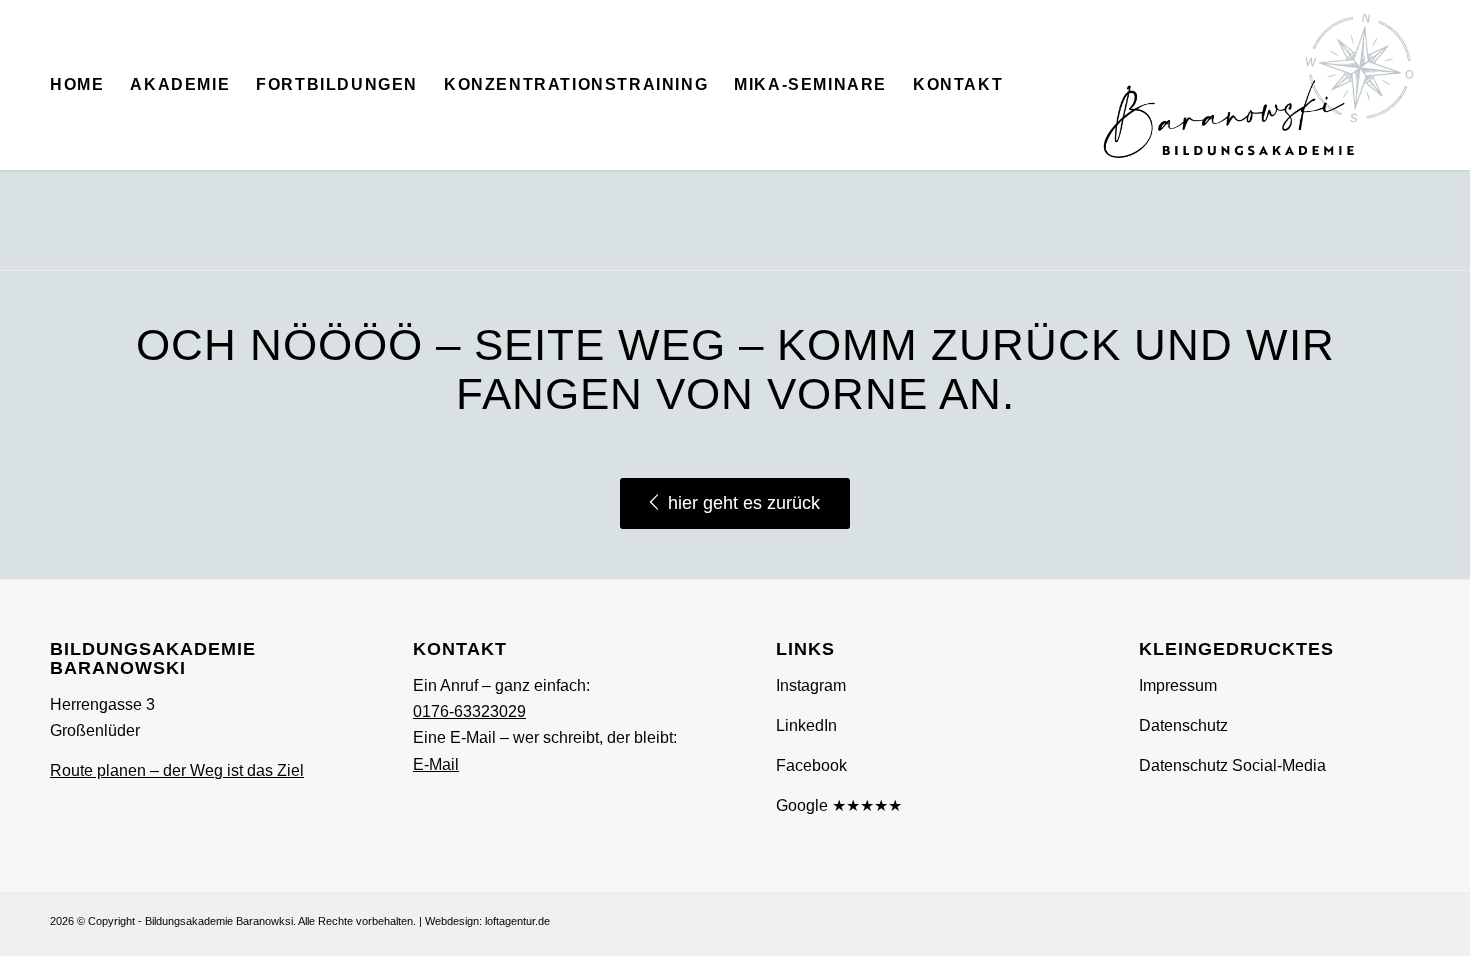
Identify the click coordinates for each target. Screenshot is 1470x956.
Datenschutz (1183, 725)
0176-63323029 (469, 711)
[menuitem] (77, 85)
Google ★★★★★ (839, 805)
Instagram (811, 685)
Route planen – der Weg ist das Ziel (177, 770)
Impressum (1178, 685)
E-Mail (436, 764)
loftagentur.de (517, 921)
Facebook (811, 765)
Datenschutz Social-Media (1232, 765)
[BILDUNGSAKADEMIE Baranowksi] (1258, 85)
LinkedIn (806, 725)
